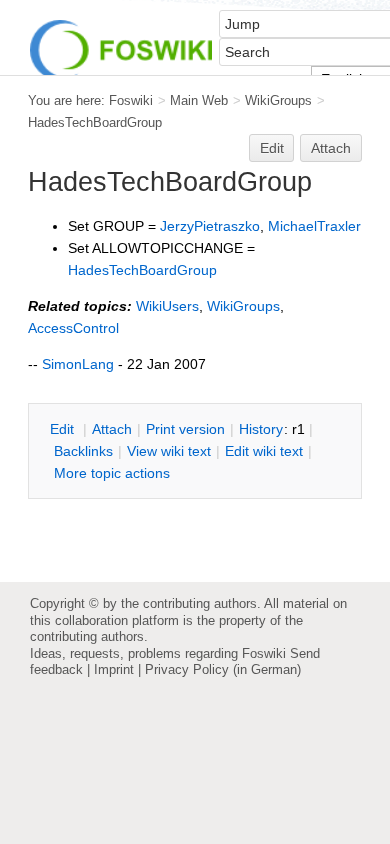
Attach (331, 148)
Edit (272, 148)
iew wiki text (169, 451)
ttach (112, 429)
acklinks (83, 451)
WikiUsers (167, 306)
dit (64, 429)
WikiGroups (278, 100)
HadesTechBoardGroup (95, 122)
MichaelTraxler (314, 226)
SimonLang (78, 364)
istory (261, 429)
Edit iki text (264, 451)
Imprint (114, 669)
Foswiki (131, 100)
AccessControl (73, 328)
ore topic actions (112, 473)
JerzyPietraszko (210, 226)
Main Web (199, 100)
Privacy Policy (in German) (223, 669)
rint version (185, 429)
